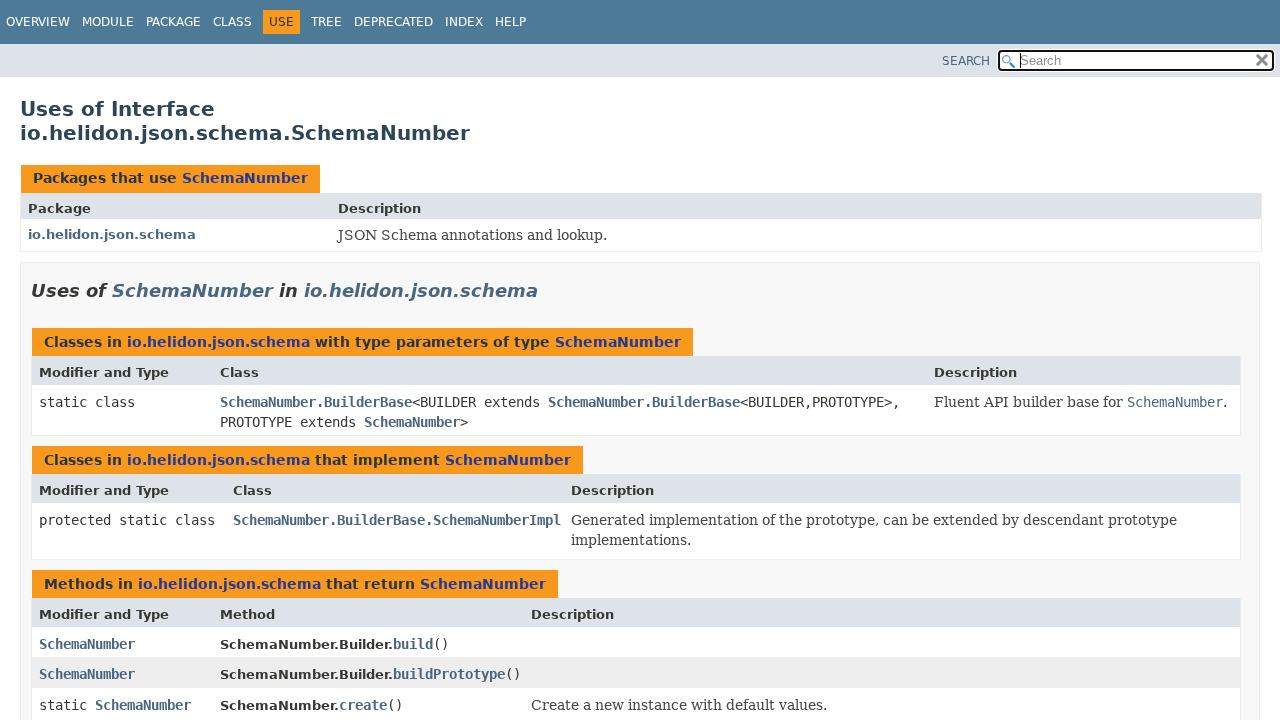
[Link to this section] (552, 290)
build (413, 644)
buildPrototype (449, 674)
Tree (326, 22)
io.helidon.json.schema (112, 234)
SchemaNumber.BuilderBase (316, 402)
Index (464, 22)
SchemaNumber (245, 178)
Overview (38, 22)
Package (173, 22)
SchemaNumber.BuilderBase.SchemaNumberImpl (397, 520)
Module (108, 22)
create (363, 705)
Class (232, 22)
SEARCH (966, 61)
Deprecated (393, 22)
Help (510, 22)
